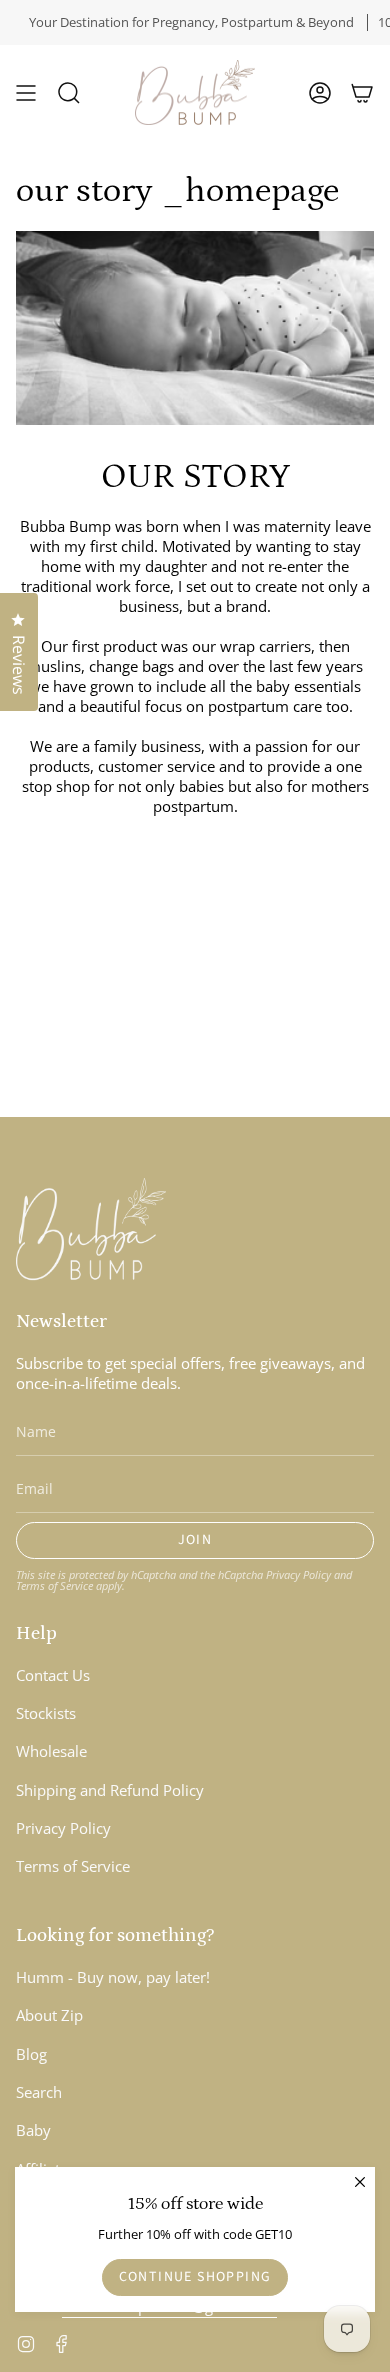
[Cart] (362, 92)
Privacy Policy (298, 1574)
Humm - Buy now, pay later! (113, 1977)
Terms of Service (54, 1585)
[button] (69, 92)
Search (39, 2092)
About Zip (49, 2015)
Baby (33, 2130)
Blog (31, 2054)
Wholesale (51, 1751)
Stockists (46, 1713)
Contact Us (53, 1675)
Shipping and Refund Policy (110, 1790)
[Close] (360, 2182)
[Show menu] (26, 92)
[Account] (320, 92)
